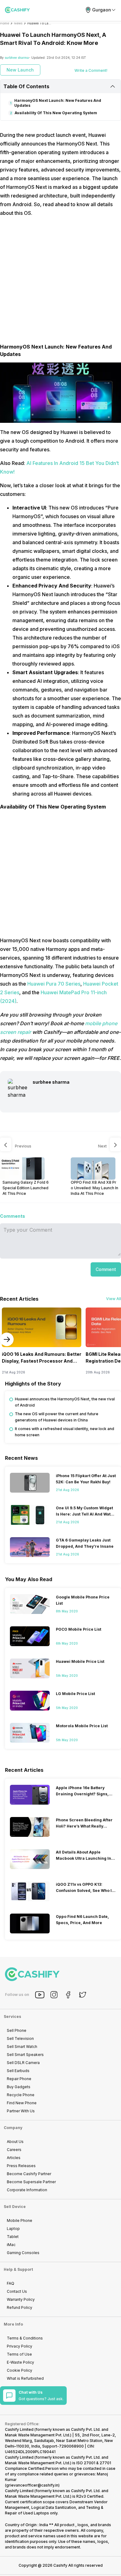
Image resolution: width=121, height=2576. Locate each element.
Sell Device (15, 2207)
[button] (106, 1269)
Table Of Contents (26, 86)
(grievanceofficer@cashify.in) (32, 2485)
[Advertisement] (60, 283)
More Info (13, 2324)
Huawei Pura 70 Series (54, 984)
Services (12, 2017)
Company (13, 2128)
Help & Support (18, 2269)
